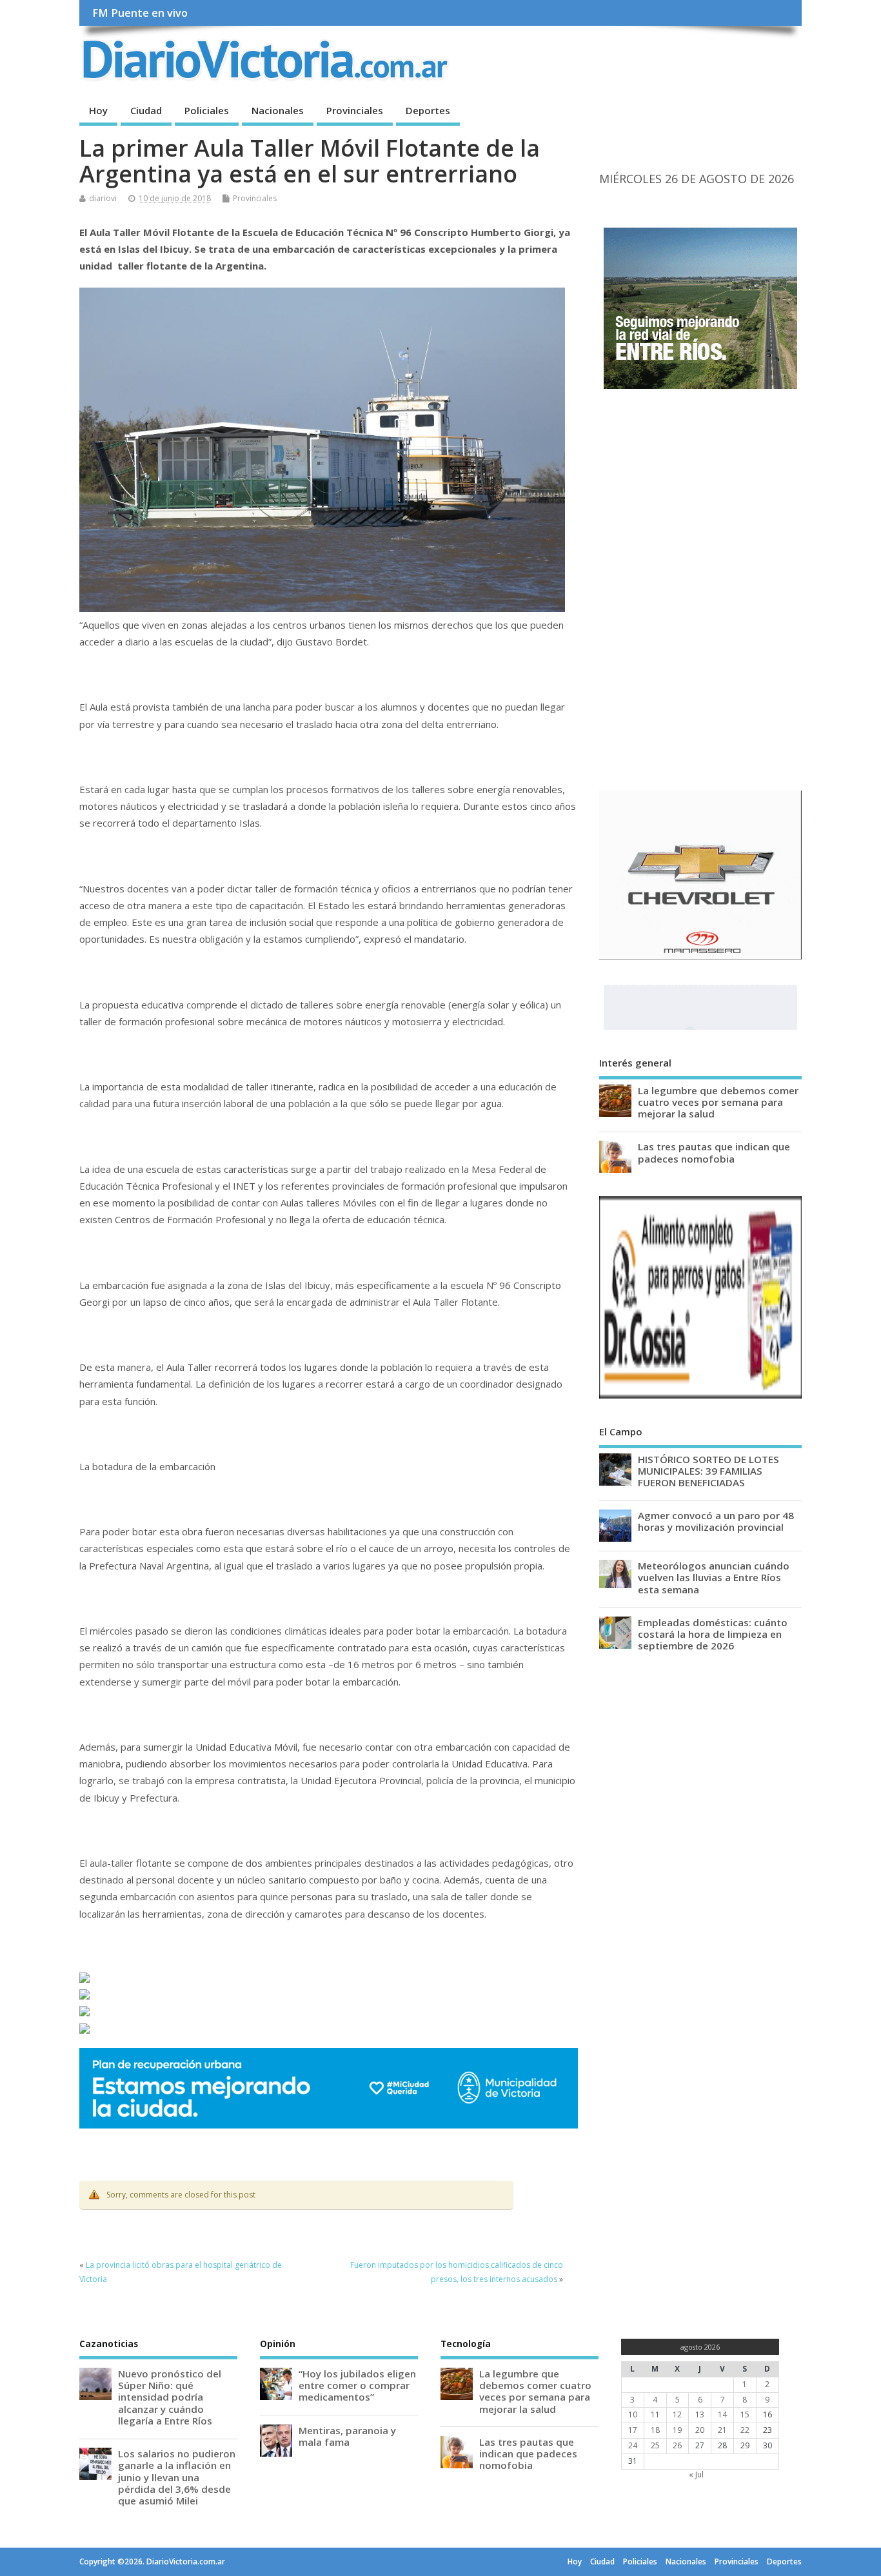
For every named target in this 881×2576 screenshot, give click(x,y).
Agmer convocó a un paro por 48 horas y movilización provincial (716, 1521)
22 (745, 2430)
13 (700, 2414)
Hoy (98, 110)
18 (655, 2430)
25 (655, 2445)
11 (655, 2414)
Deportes (428, 110)
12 (677, 2414)
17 (633, 2430)
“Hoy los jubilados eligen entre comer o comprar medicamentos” (357, 2385)
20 (700, 2430)
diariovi (103, 198)
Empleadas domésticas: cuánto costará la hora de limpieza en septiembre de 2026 (713, 1634)
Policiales (207, 110)
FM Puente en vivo (140, 13)
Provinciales (355, 110)
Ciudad (146, 110)
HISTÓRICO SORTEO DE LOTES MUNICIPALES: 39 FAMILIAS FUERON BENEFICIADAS (708, 1471)
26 (677, 2445)
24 (633, 2445)
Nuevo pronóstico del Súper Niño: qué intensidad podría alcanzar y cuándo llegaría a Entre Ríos (170, 2397)
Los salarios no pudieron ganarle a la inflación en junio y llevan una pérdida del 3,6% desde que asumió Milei (177, 2477)
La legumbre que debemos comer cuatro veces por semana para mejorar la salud (718, 1102)
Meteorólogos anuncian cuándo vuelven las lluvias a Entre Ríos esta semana (714, 1577)
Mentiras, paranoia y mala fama (347, 2436)
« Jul (696, 2474)
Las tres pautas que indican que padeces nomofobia (714, 1152)
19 (677, 2430)
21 (722, 2430)
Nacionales (278, 110)
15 (745, 2414)
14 (722, 2414)
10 (633, 2414)
